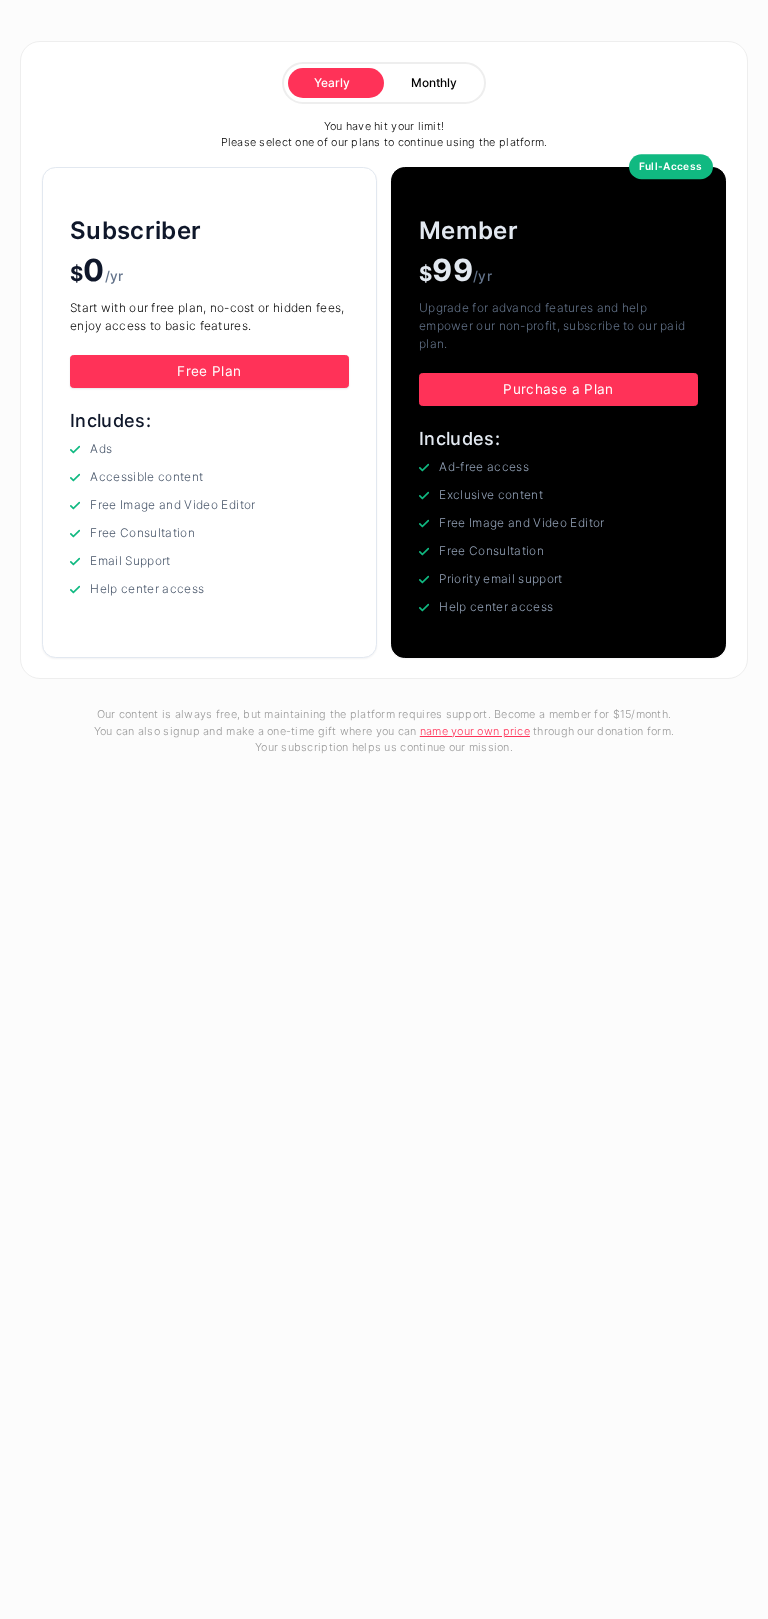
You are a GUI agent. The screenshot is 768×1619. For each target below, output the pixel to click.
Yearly (332, 82)
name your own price (475, 731)
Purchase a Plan (558, 389)
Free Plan (209, 371)
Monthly (434, 82)
